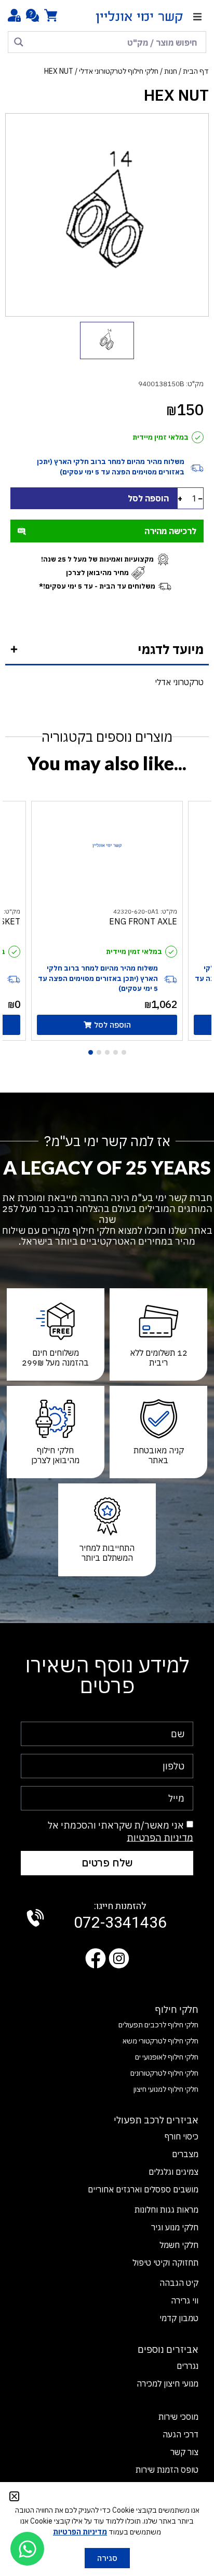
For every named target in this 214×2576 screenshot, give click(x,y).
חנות (171, 71)
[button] (197, 17)
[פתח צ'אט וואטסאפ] (27, 2549)
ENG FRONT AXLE (143, 921)
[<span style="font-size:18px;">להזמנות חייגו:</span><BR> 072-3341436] (35, 1918)
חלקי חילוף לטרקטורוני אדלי (119, 71)
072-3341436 (120, 1917)
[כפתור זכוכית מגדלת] (19, 42)
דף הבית (196, 71)
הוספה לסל (148, 498)
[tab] (107, 650)
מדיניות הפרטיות (160, 1837)
